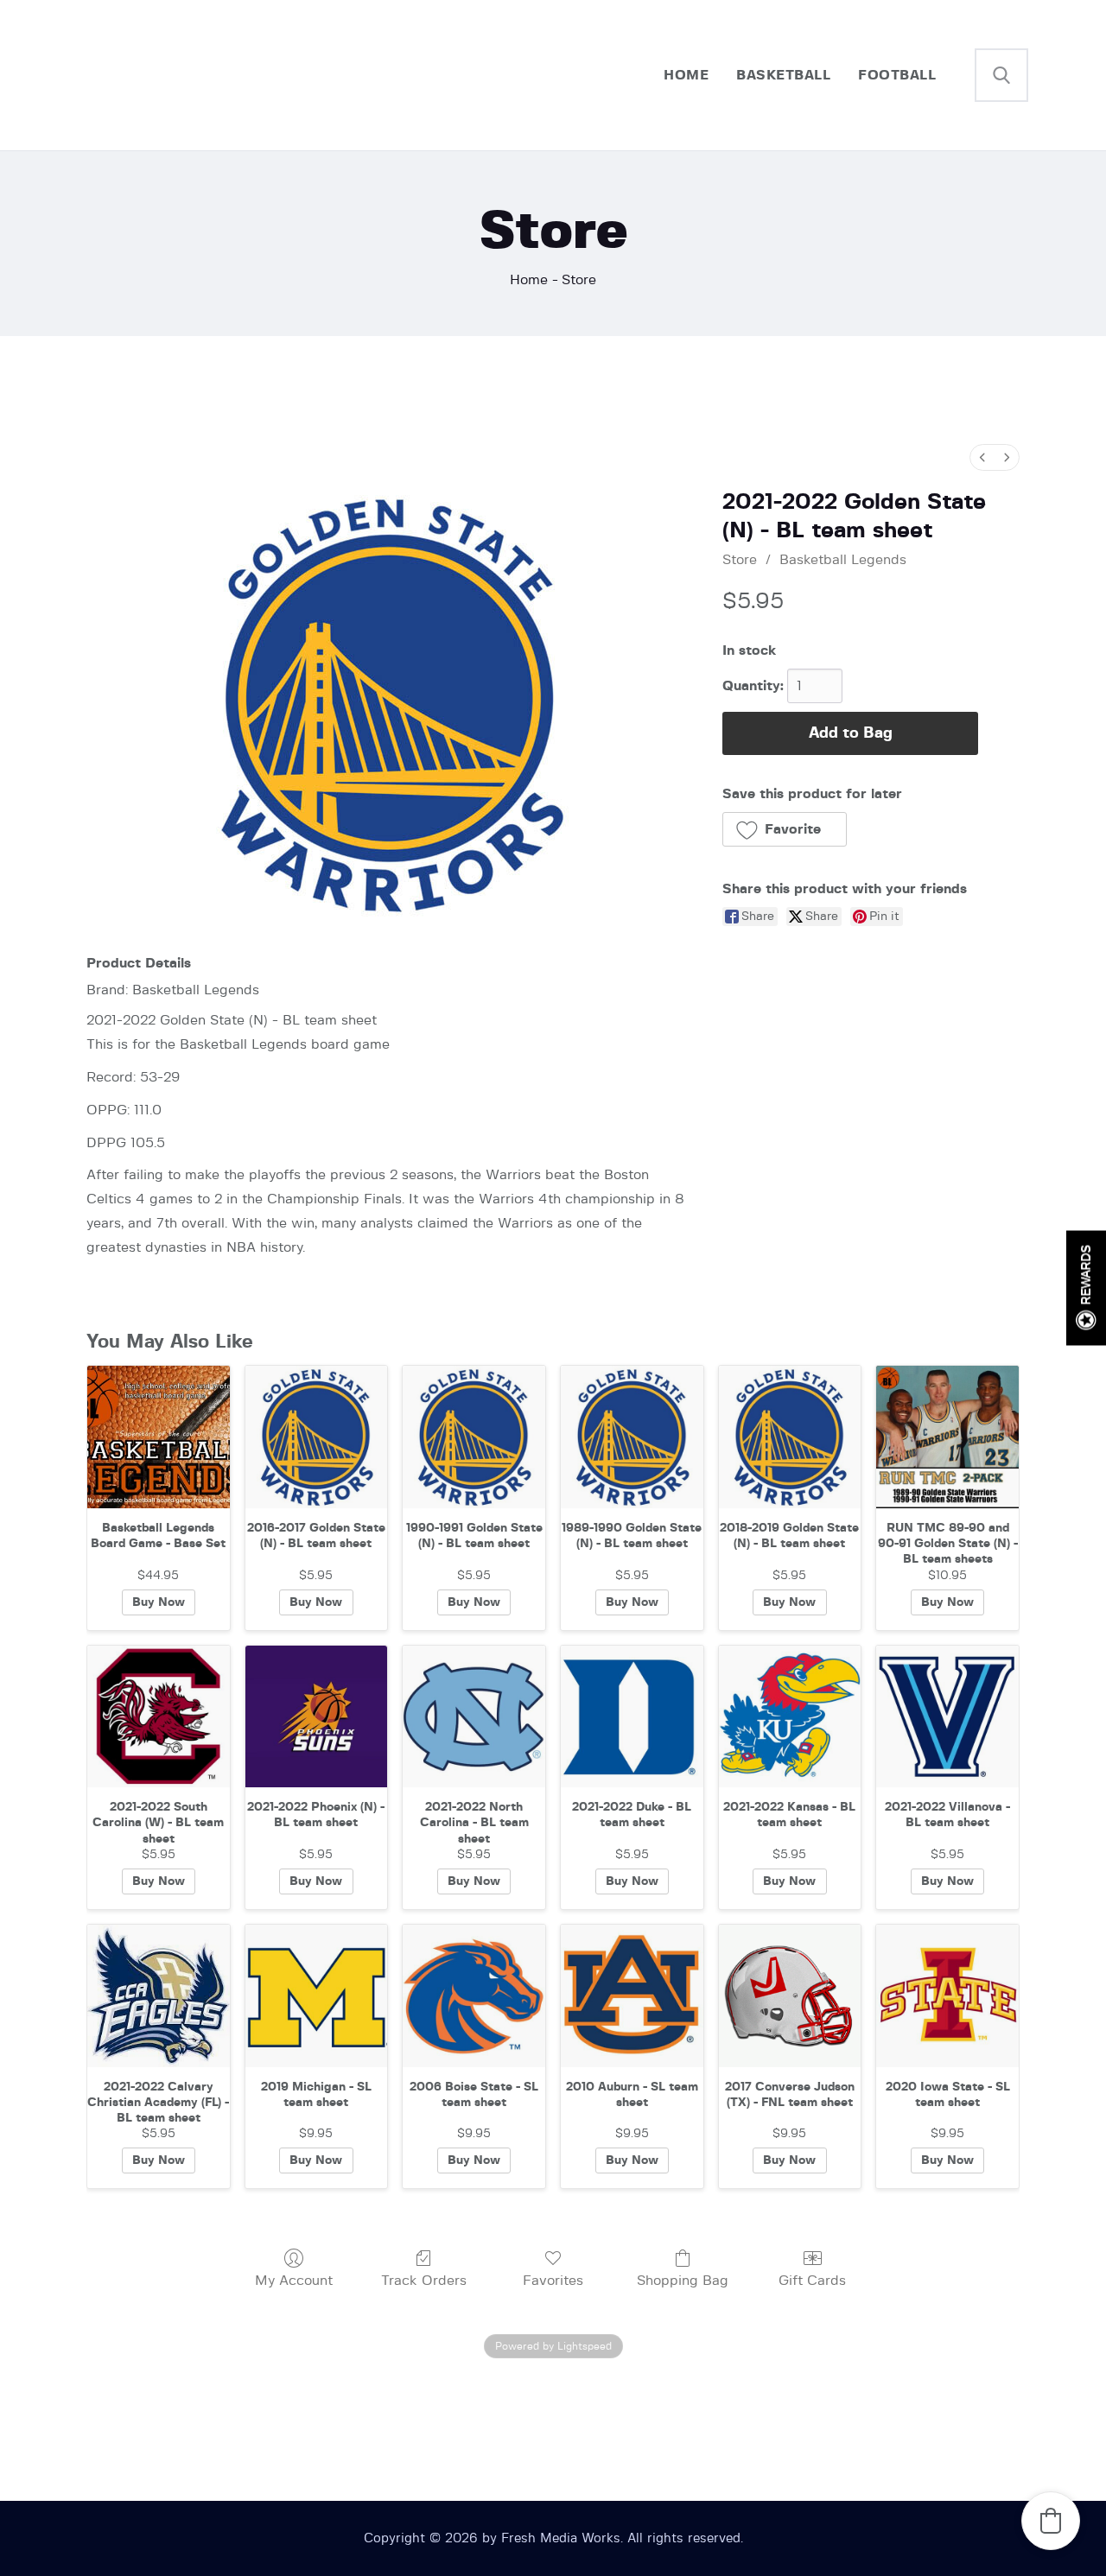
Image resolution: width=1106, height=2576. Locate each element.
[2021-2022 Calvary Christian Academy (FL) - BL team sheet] (159, 1996)
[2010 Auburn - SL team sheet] (632, 1996)
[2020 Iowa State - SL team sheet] (947, 1996)
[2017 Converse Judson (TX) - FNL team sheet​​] (790, 1996)
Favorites (553, 2281)
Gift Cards (812, 2281)
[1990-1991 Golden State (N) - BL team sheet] (474, 1437)
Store (740, 560)
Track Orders (424, 2281)
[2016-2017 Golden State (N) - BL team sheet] (317, 1437)
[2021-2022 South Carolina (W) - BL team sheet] (159, 1717)
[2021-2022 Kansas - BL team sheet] (790, 1717)
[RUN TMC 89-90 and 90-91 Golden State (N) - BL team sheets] (947, 1437)
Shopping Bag (683, 2281)
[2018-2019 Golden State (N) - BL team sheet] (790, 1437)
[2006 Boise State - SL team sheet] (474, 1996)
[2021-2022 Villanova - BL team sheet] (947, 1717)
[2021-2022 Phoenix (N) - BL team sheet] (317, 1717)
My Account (294, 2281)
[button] (785, 829)
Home (529, 280)
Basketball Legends (843, 560)
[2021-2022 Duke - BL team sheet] (632, 1717)
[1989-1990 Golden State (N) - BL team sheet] (632, 1437)
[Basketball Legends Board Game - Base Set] (159, 1437)
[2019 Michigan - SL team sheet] (317, 1996)
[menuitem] (982, 457)
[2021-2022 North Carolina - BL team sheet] (474, 1717)
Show (1086, 1288)
